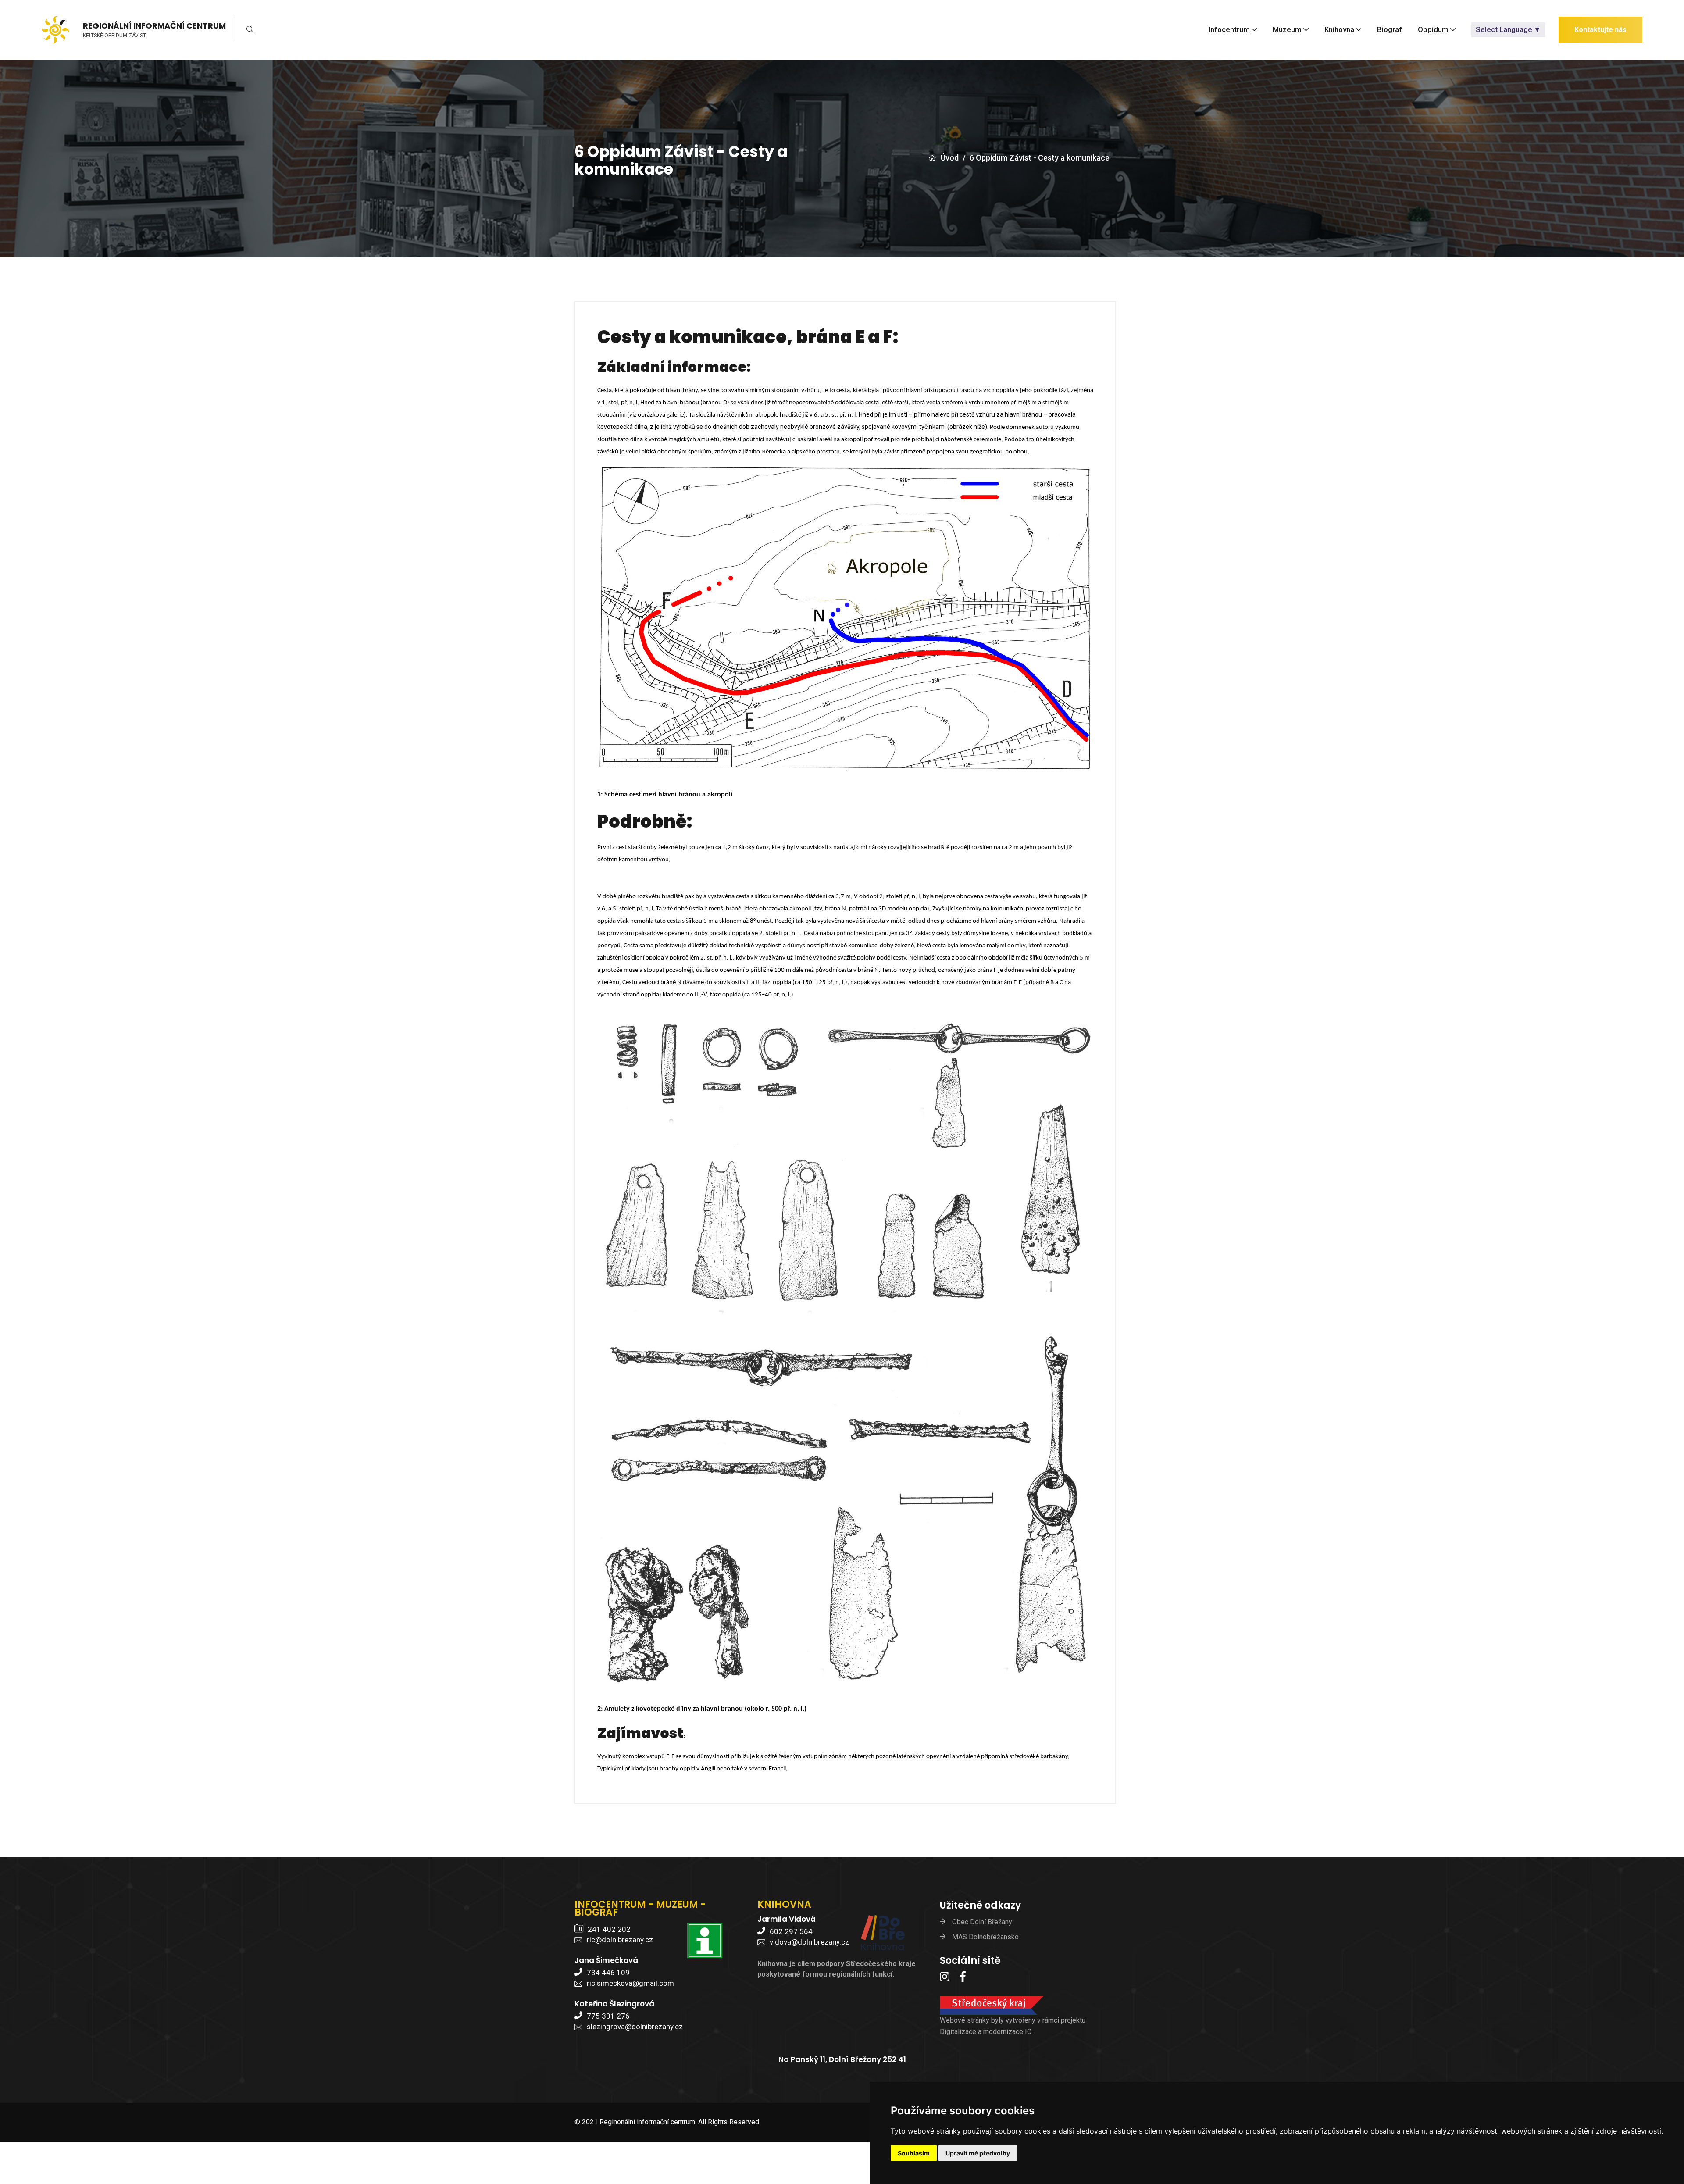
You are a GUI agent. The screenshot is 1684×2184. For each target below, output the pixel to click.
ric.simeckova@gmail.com (630, 1983)
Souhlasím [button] (914, 2153)
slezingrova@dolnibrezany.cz (635, 2027)
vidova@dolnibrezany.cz (809, 1942)
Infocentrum (1229, 30)
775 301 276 (608, 2016)
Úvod (950, 158)
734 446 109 (608, 1973)
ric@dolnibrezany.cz (620, 1940)
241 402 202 (609, 1929)
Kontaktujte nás (1600, 30)
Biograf (1390, 30)
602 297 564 (791, 1931)
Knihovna (1339, 30)
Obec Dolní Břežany (982, 1922)
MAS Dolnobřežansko (985, 1937)
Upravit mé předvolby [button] (978, 2153)
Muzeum (1287, 30)
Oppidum (1433, 30)
